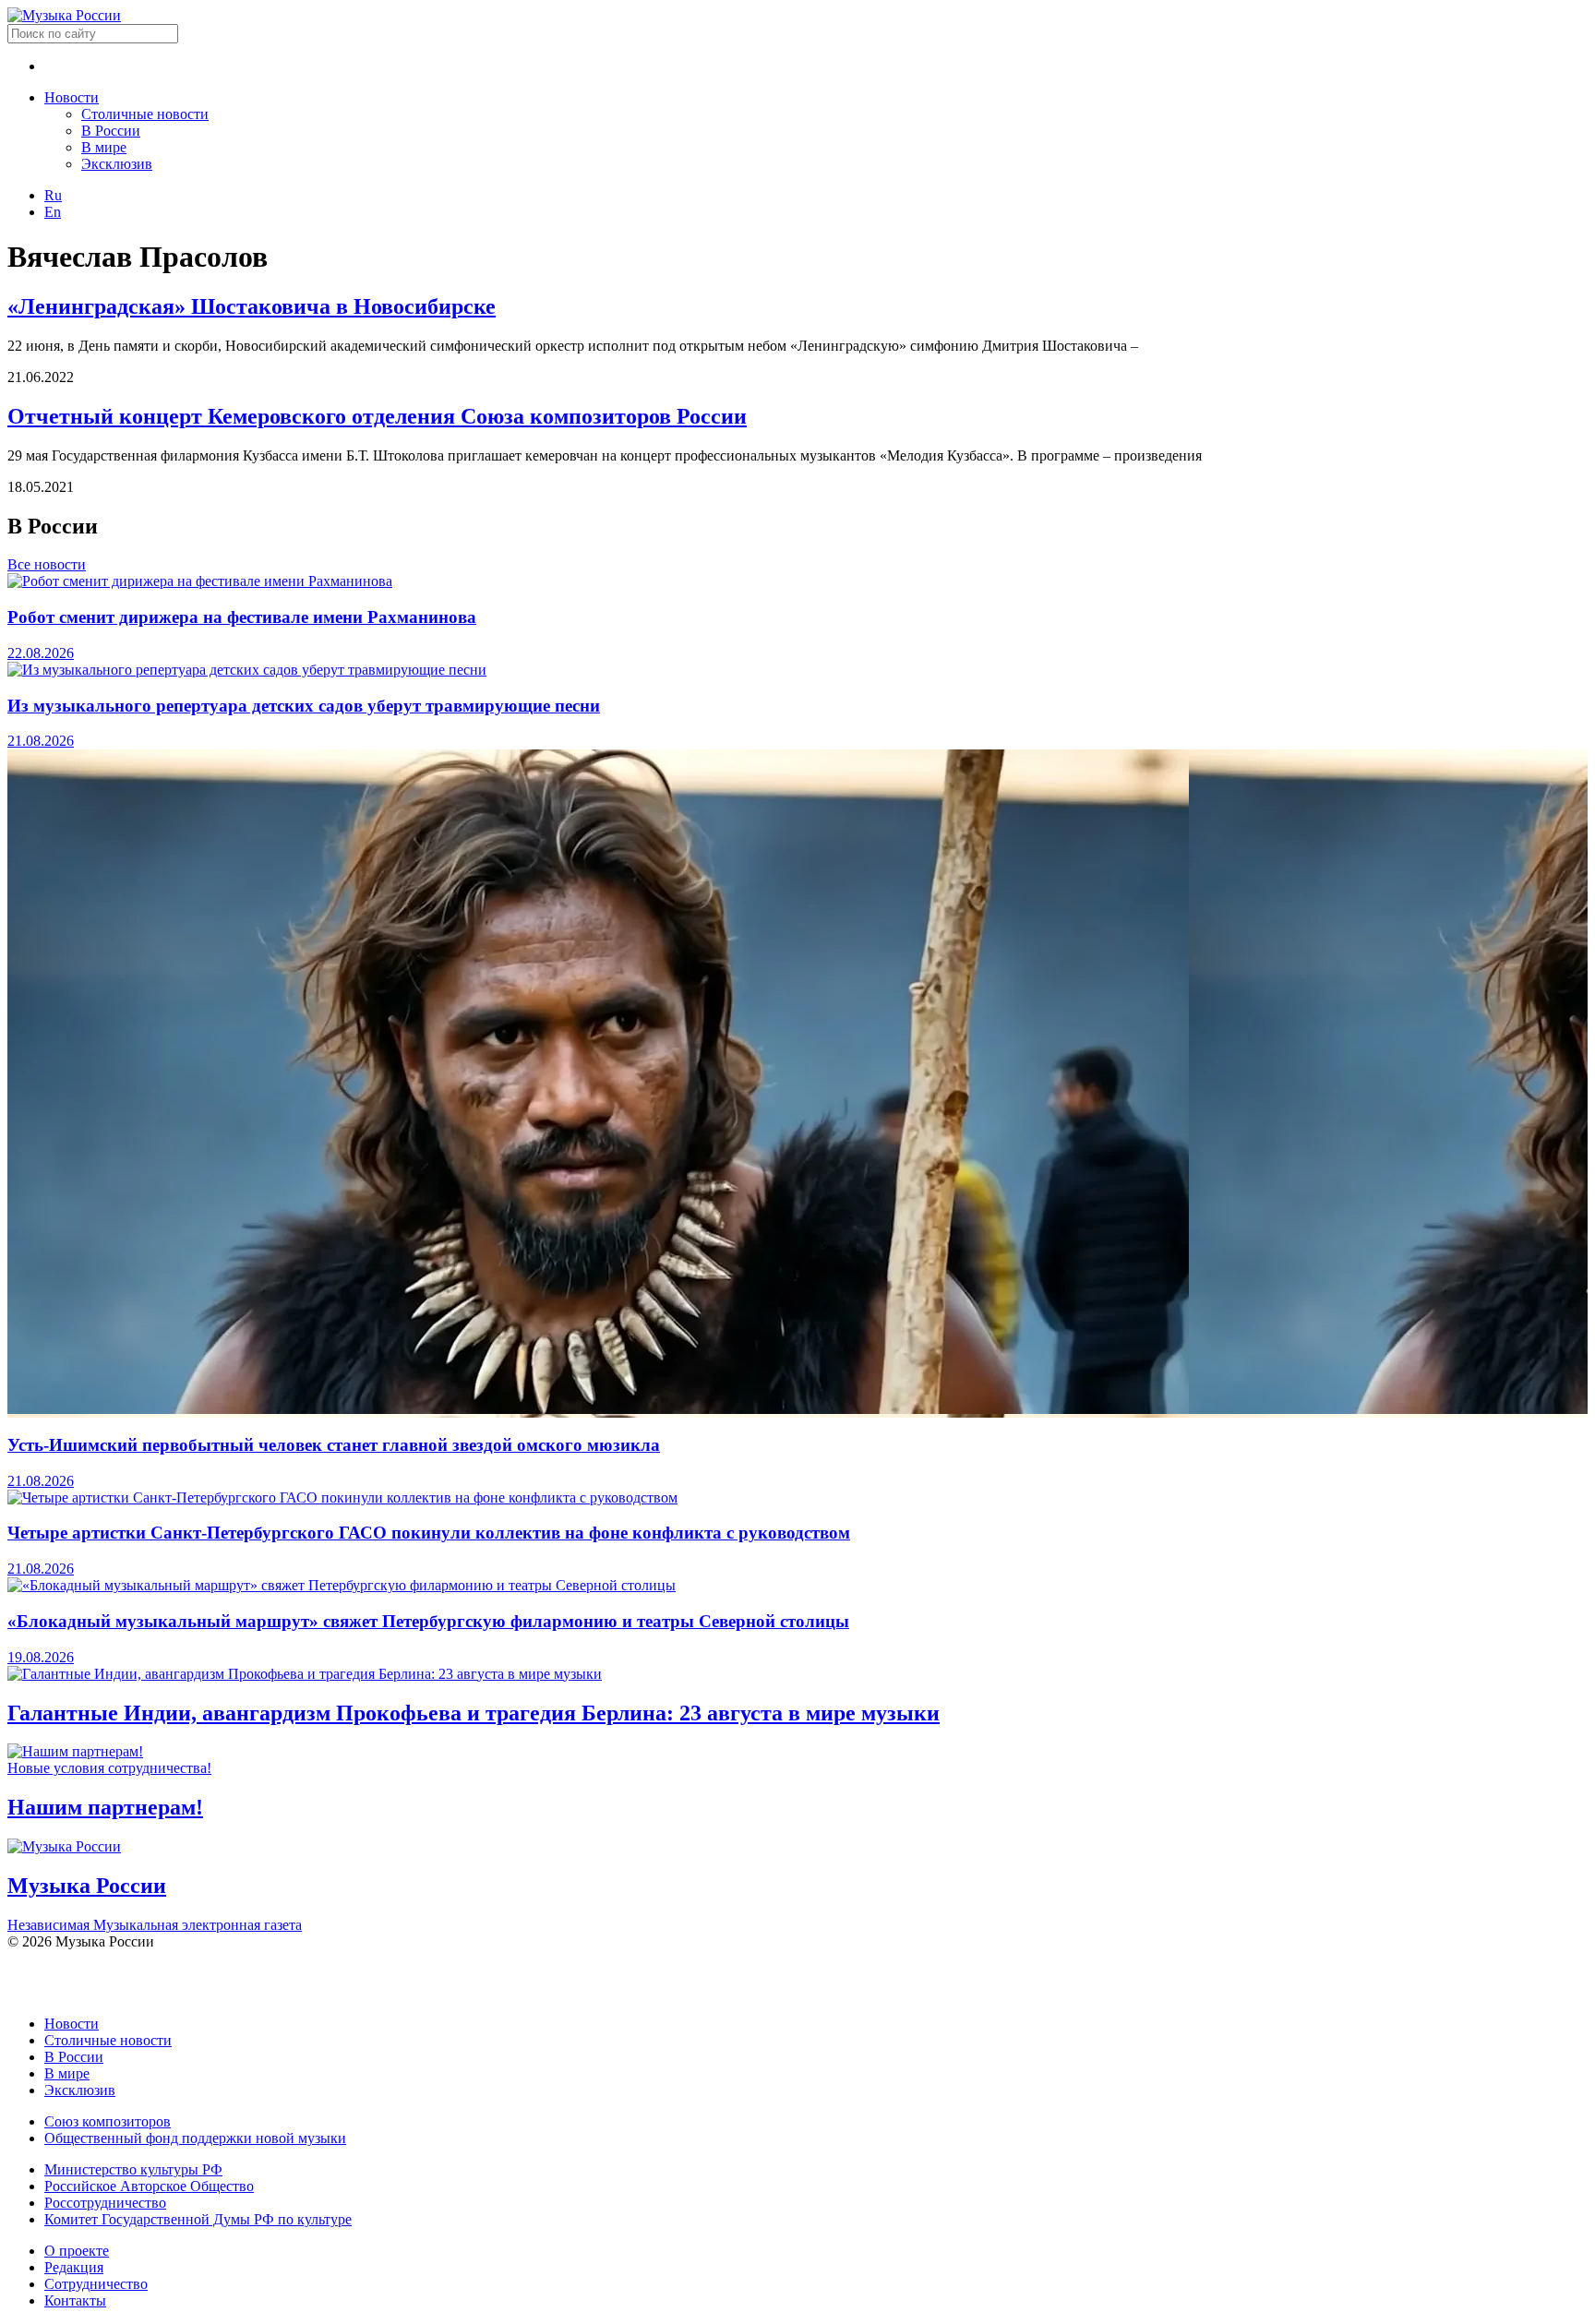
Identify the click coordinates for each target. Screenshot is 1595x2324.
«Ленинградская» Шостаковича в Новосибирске (252, 306)
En (53, 212)
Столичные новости (145, 114)
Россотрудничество (105, 2203)
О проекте (77, 2251)
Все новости (47, 564)
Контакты (75, 2300)
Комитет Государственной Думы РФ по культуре (198, 2219)
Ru (53, 195)
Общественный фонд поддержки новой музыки (195, 2138)
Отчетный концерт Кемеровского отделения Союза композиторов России (377, 416)
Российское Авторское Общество (149, 2186)
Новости (72, 97)
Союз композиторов (108, 2121)
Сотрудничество (96, 2284)
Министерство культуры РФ (133, 2169)
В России (111, 131)
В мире (104, 147)
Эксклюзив (117, 164)
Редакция (74, 2267)
